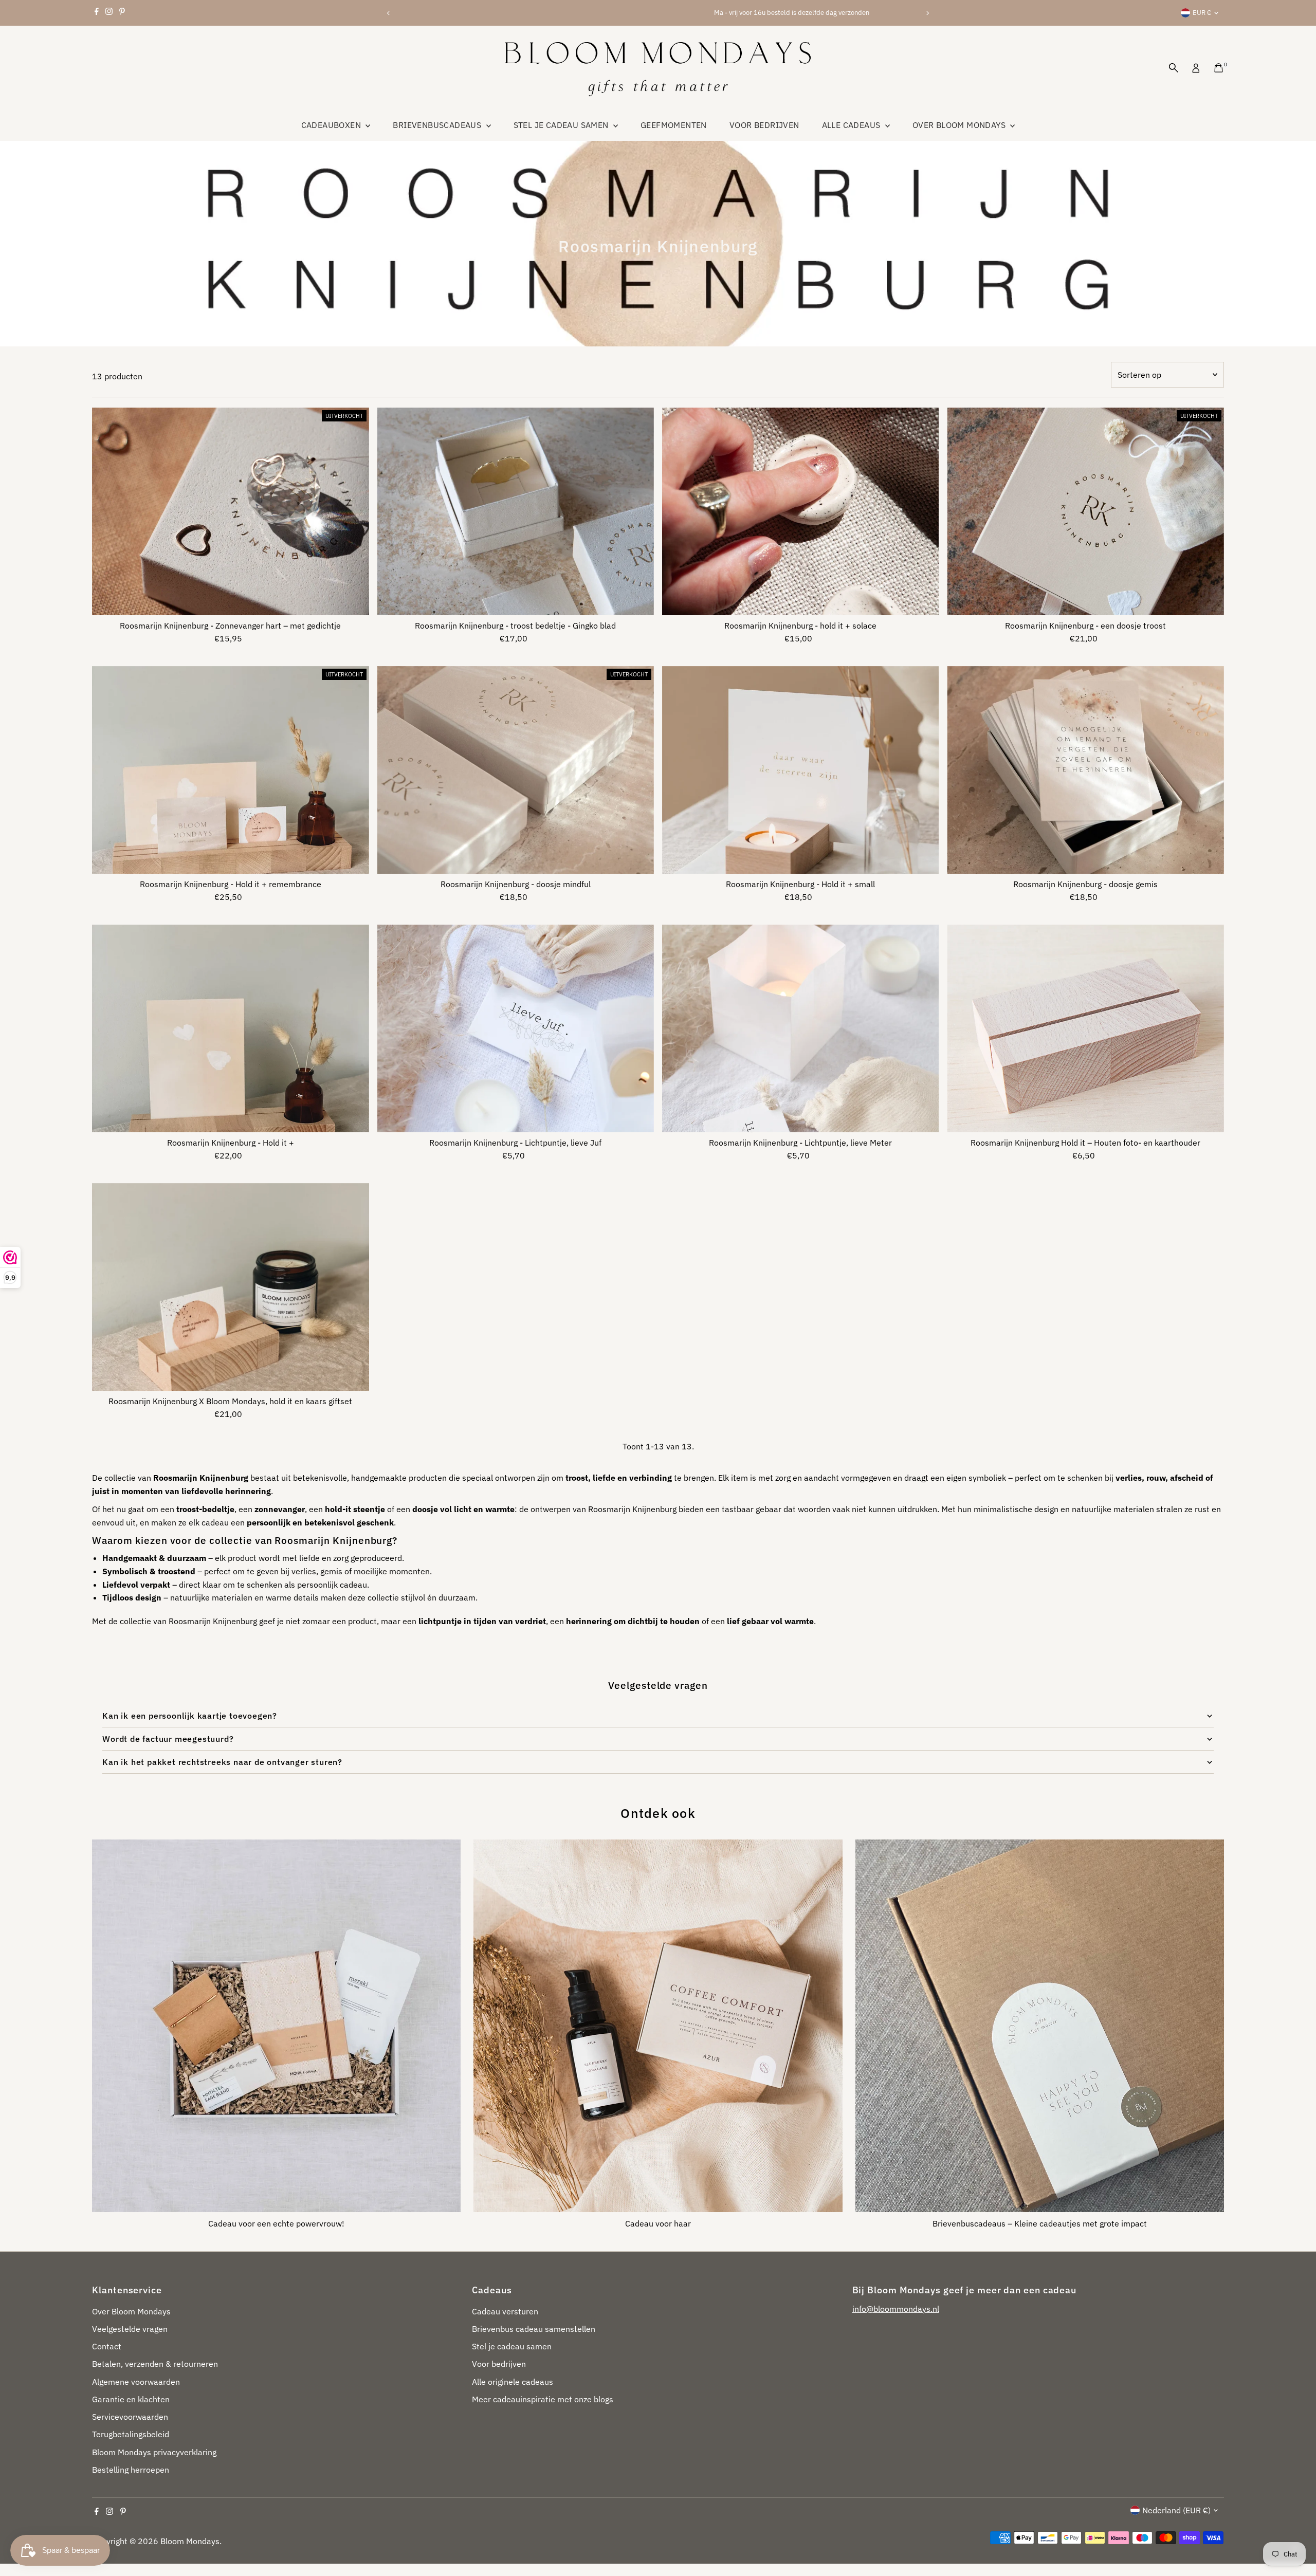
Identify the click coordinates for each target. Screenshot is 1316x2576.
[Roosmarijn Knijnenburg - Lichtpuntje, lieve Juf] (516, 1028)
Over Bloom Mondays (960, 125)
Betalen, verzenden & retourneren (155, 2364)
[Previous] (389, 13)
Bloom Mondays (190, 2541)
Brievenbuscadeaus (438, 125)
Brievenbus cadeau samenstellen (534, 2329)
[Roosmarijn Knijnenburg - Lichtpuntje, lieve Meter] (800, 1028)
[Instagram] (109, 13)
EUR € (1202, 13)
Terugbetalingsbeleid (131, 2434)
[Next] (927, 13)
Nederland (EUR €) (1176, 2510)
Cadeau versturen (505, 2311)
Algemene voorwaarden (136, 2382)
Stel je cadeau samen (562, 125)
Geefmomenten (674, 125)
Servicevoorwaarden (130, 2417)
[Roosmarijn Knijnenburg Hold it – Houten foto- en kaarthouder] (1085, 1028)
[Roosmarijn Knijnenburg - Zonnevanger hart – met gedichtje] (230, 511)
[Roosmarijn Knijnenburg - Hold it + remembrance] (230, 770)
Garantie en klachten (131, 2399)
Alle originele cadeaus (513, 2382)
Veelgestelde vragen (130, 2329)
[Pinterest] (122, 13)
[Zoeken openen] (1174, 68)
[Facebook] (97, 13)
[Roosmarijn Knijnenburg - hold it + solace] (800, 511)
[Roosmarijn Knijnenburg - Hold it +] (230, 1028)
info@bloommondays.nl (896, 2309)
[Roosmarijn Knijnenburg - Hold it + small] (800, 770)
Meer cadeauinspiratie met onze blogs (543, 2399)
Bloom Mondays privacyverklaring (154, 2452)
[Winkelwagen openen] (1219, 68)
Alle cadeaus (852, 125)
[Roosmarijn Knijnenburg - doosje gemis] (1085, 770)
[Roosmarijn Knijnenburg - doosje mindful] (516, 770)
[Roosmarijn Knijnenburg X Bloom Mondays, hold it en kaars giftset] (230, 1287)
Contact (107, 2346)
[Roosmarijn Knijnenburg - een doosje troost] (1085, 511)
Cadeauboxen (332, 125)
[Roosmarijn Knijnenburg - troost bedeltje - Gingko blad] (516, 511)
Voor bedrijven (764, 125)
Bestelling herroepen (131, 2470)
